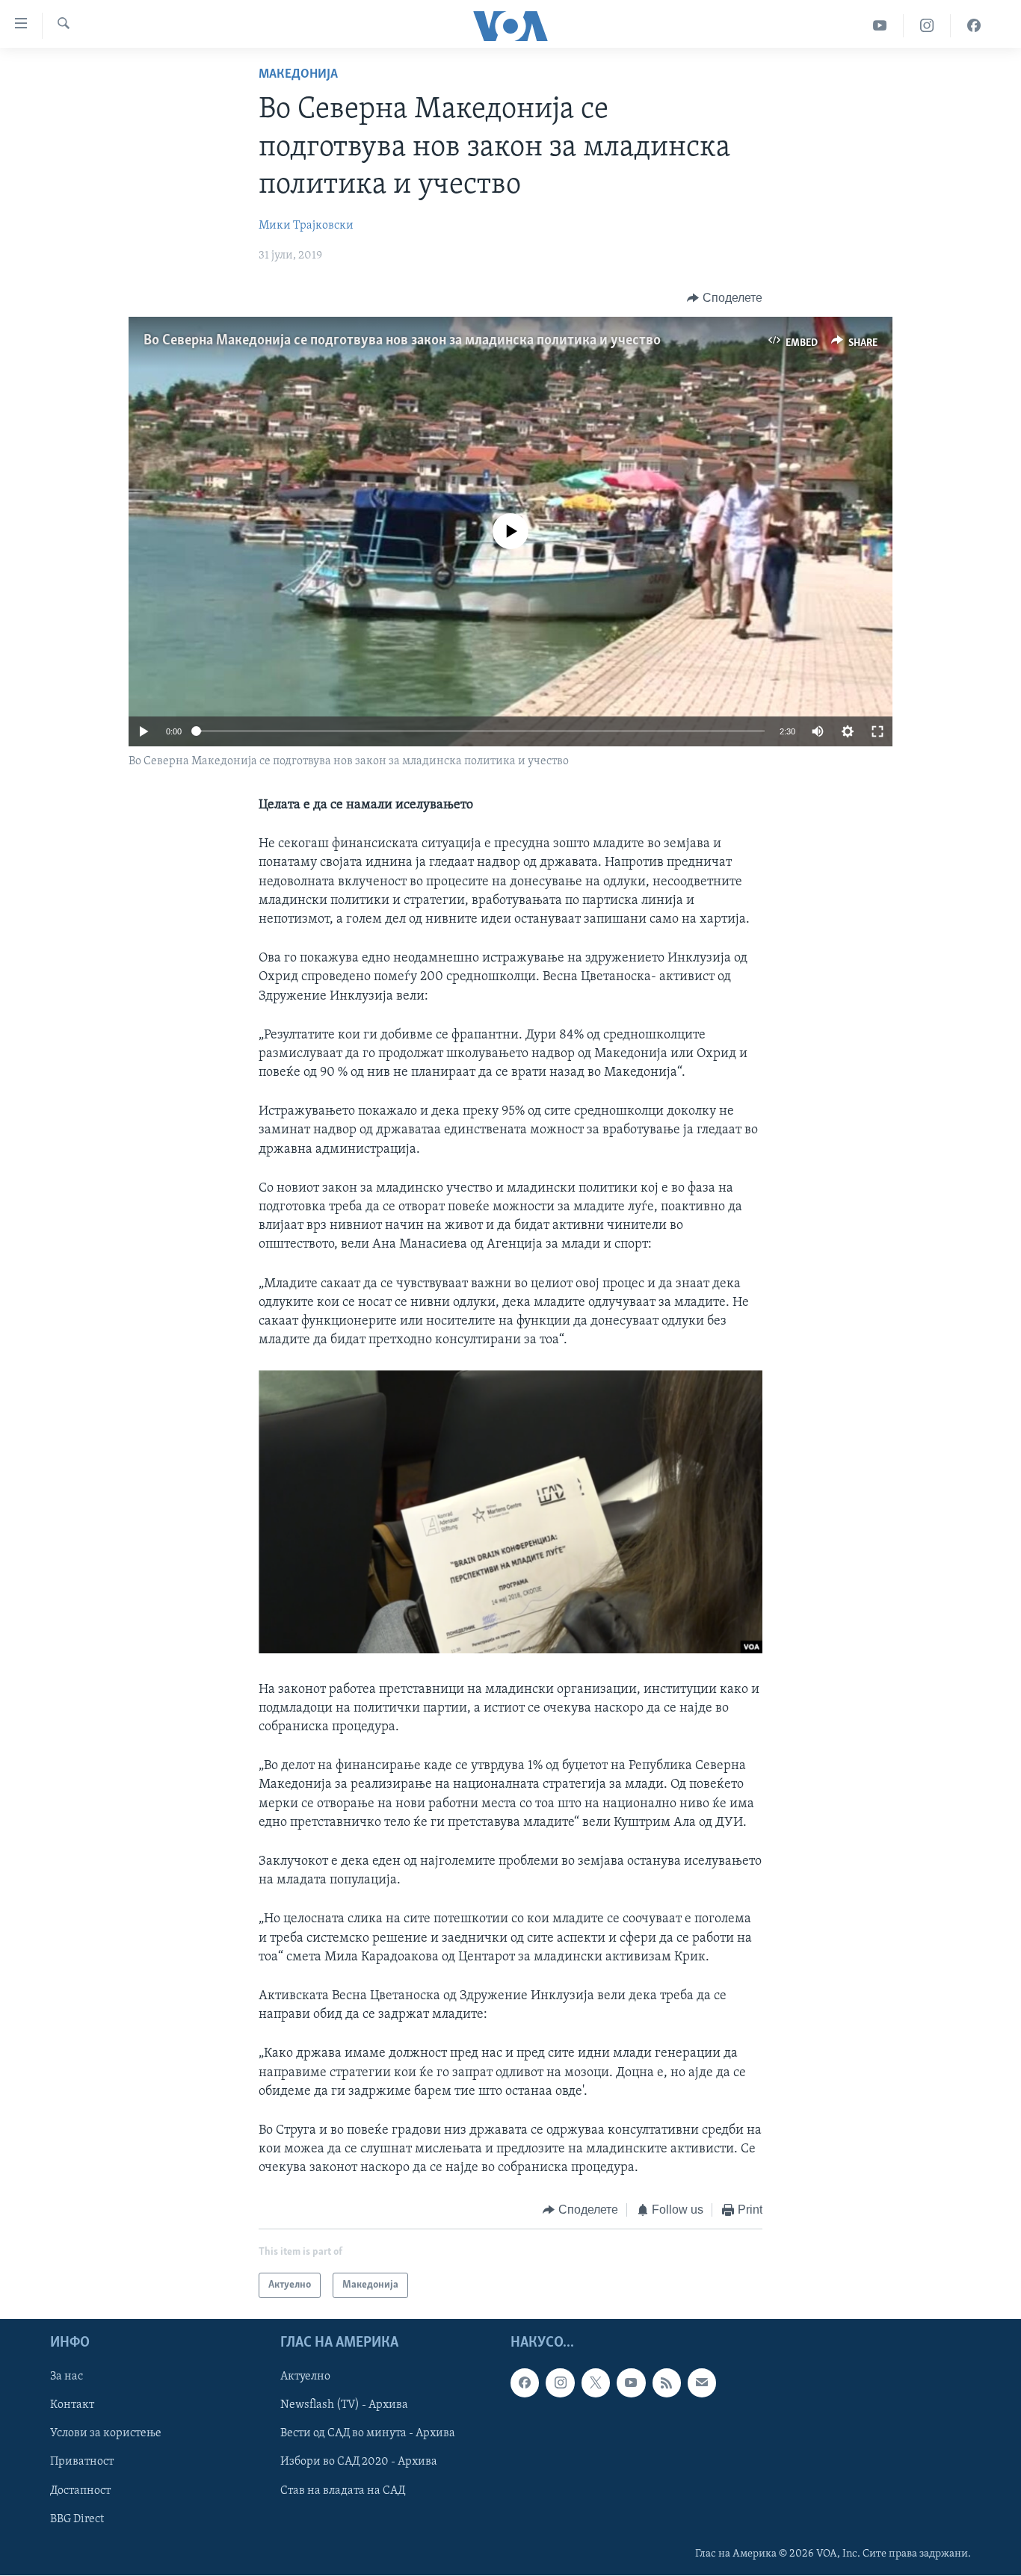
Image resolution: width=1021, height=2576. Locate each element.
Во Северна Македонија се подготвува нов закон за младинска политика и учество (402, 341)
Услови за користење (106, 2433)
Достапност (80, 2491)
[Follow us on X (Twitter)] (596, 2383)
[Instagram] (927, 26)
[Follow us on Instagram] (560, 2383)
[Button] (725, 298)
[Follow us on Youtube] (631, 2383)
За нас (67, 2377)
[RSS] (667, 2383)
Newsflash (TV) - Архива (344, 2405)
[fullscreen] (877, 731)
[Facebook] (974, 26)
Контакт (72, 2405)
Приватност (82, 2462)
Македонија (298, 75)
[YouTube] (880, 26)
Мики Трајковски (306, 226)
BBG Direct (77, 2519)
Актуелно (305, 2377)
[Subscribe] (702, 2383)
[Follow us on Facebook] (525, 2383)
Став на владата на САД (343, 2491)
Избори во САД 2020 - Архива (359, 2462)
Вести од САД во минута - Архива (368, 2433)
